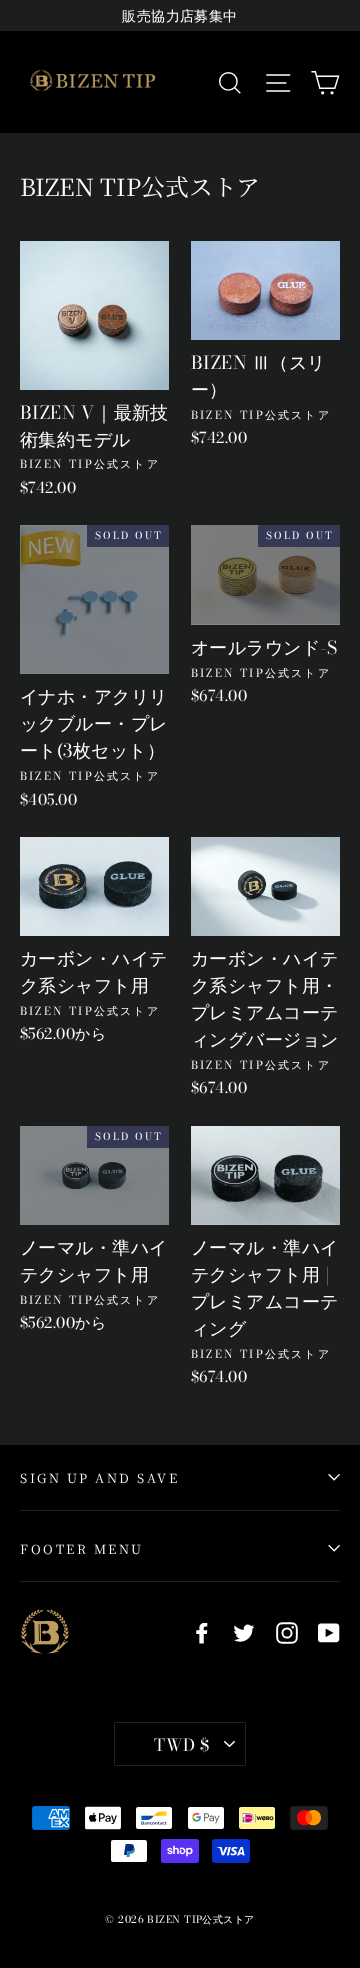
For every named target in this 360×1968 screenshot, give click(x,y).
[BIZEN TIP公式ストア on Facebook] (202, 1632)
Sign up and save (99, 1477)
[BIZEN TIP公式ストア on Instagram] (287, 1632)
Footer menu (82, 1548)
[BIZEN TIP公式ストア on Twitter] (244, 1632)
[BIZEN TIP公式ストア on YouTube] (329, 1632)
